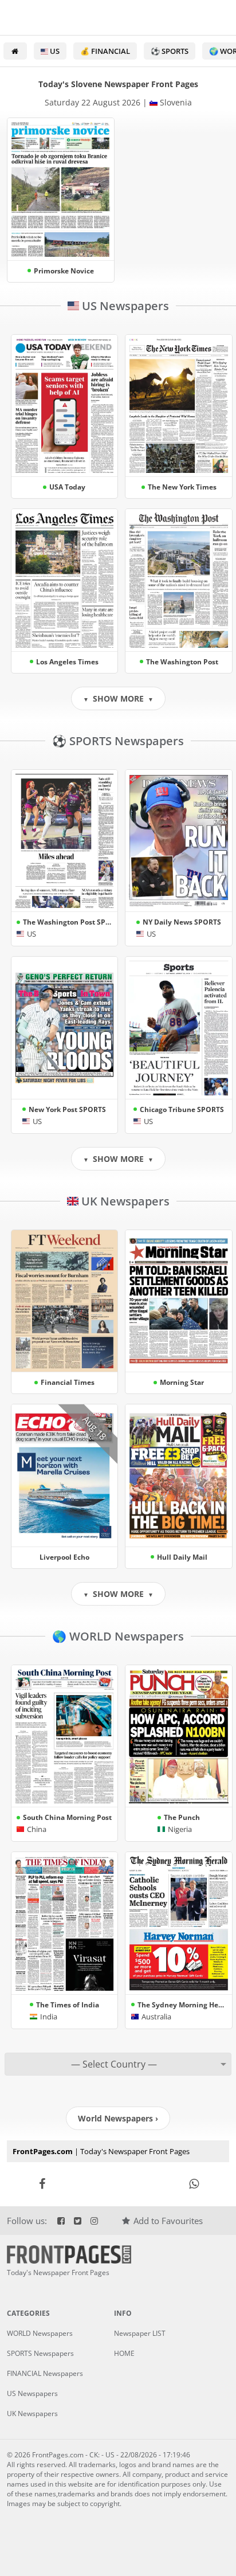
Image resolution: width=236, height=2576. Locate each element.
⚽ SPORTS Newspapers (118, 741)
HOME (124, 2353)
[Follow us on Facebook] (60, 2221)
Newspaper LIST (140, 2333)
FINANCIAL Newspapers (45, 2373)
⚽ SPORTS (170, 51)
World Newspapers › (118, 2118)
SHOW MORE (118, 698)
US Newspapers (124, 306)
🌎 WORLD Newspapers (118, 1636)
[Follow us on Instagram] (94, 2221)
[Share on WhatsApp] (194, 2184)
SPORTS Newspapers (40, 2353)
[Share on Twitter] (118, 2184)
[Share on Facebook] (42, 2184)
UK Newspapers (124, 1201)
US (54, 51)
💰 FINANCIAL (105, 51)
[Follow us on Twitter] (78, 2221)
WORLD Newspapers (40, 2333)
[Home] (15, 51)
